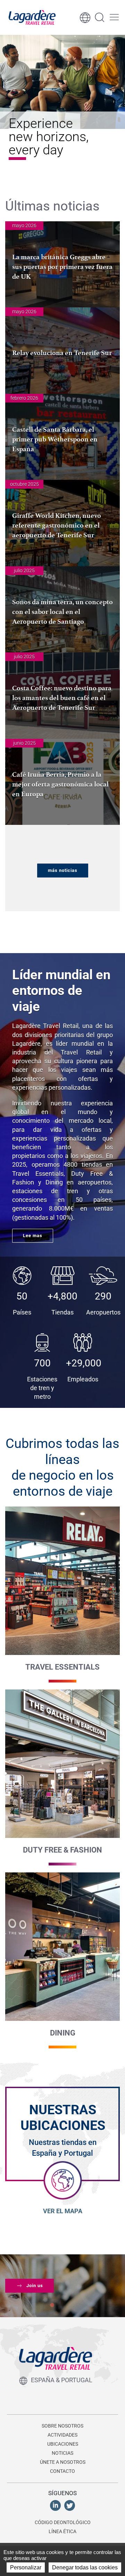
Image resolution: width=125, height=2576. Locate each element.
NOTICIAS (62, 2453)
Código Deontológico (63, 2522)
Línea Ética (62, 2531)
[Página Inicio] (32, 17)
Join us (35, 2286)
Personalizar (26, 2567)
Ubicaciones (63, 2444)
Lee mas (33, 1236)
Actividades (62, 2435)
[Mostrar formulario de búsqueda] (100, 17)
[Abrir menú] (114, 17)
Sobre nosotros (62, 2426)
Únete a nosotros (63, 2462)
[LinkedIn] (55, 2505)
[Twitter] (70, 2505)
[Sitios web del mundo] (85, 17)
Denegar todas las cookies (85, 2567)
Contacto (62, 2471)
